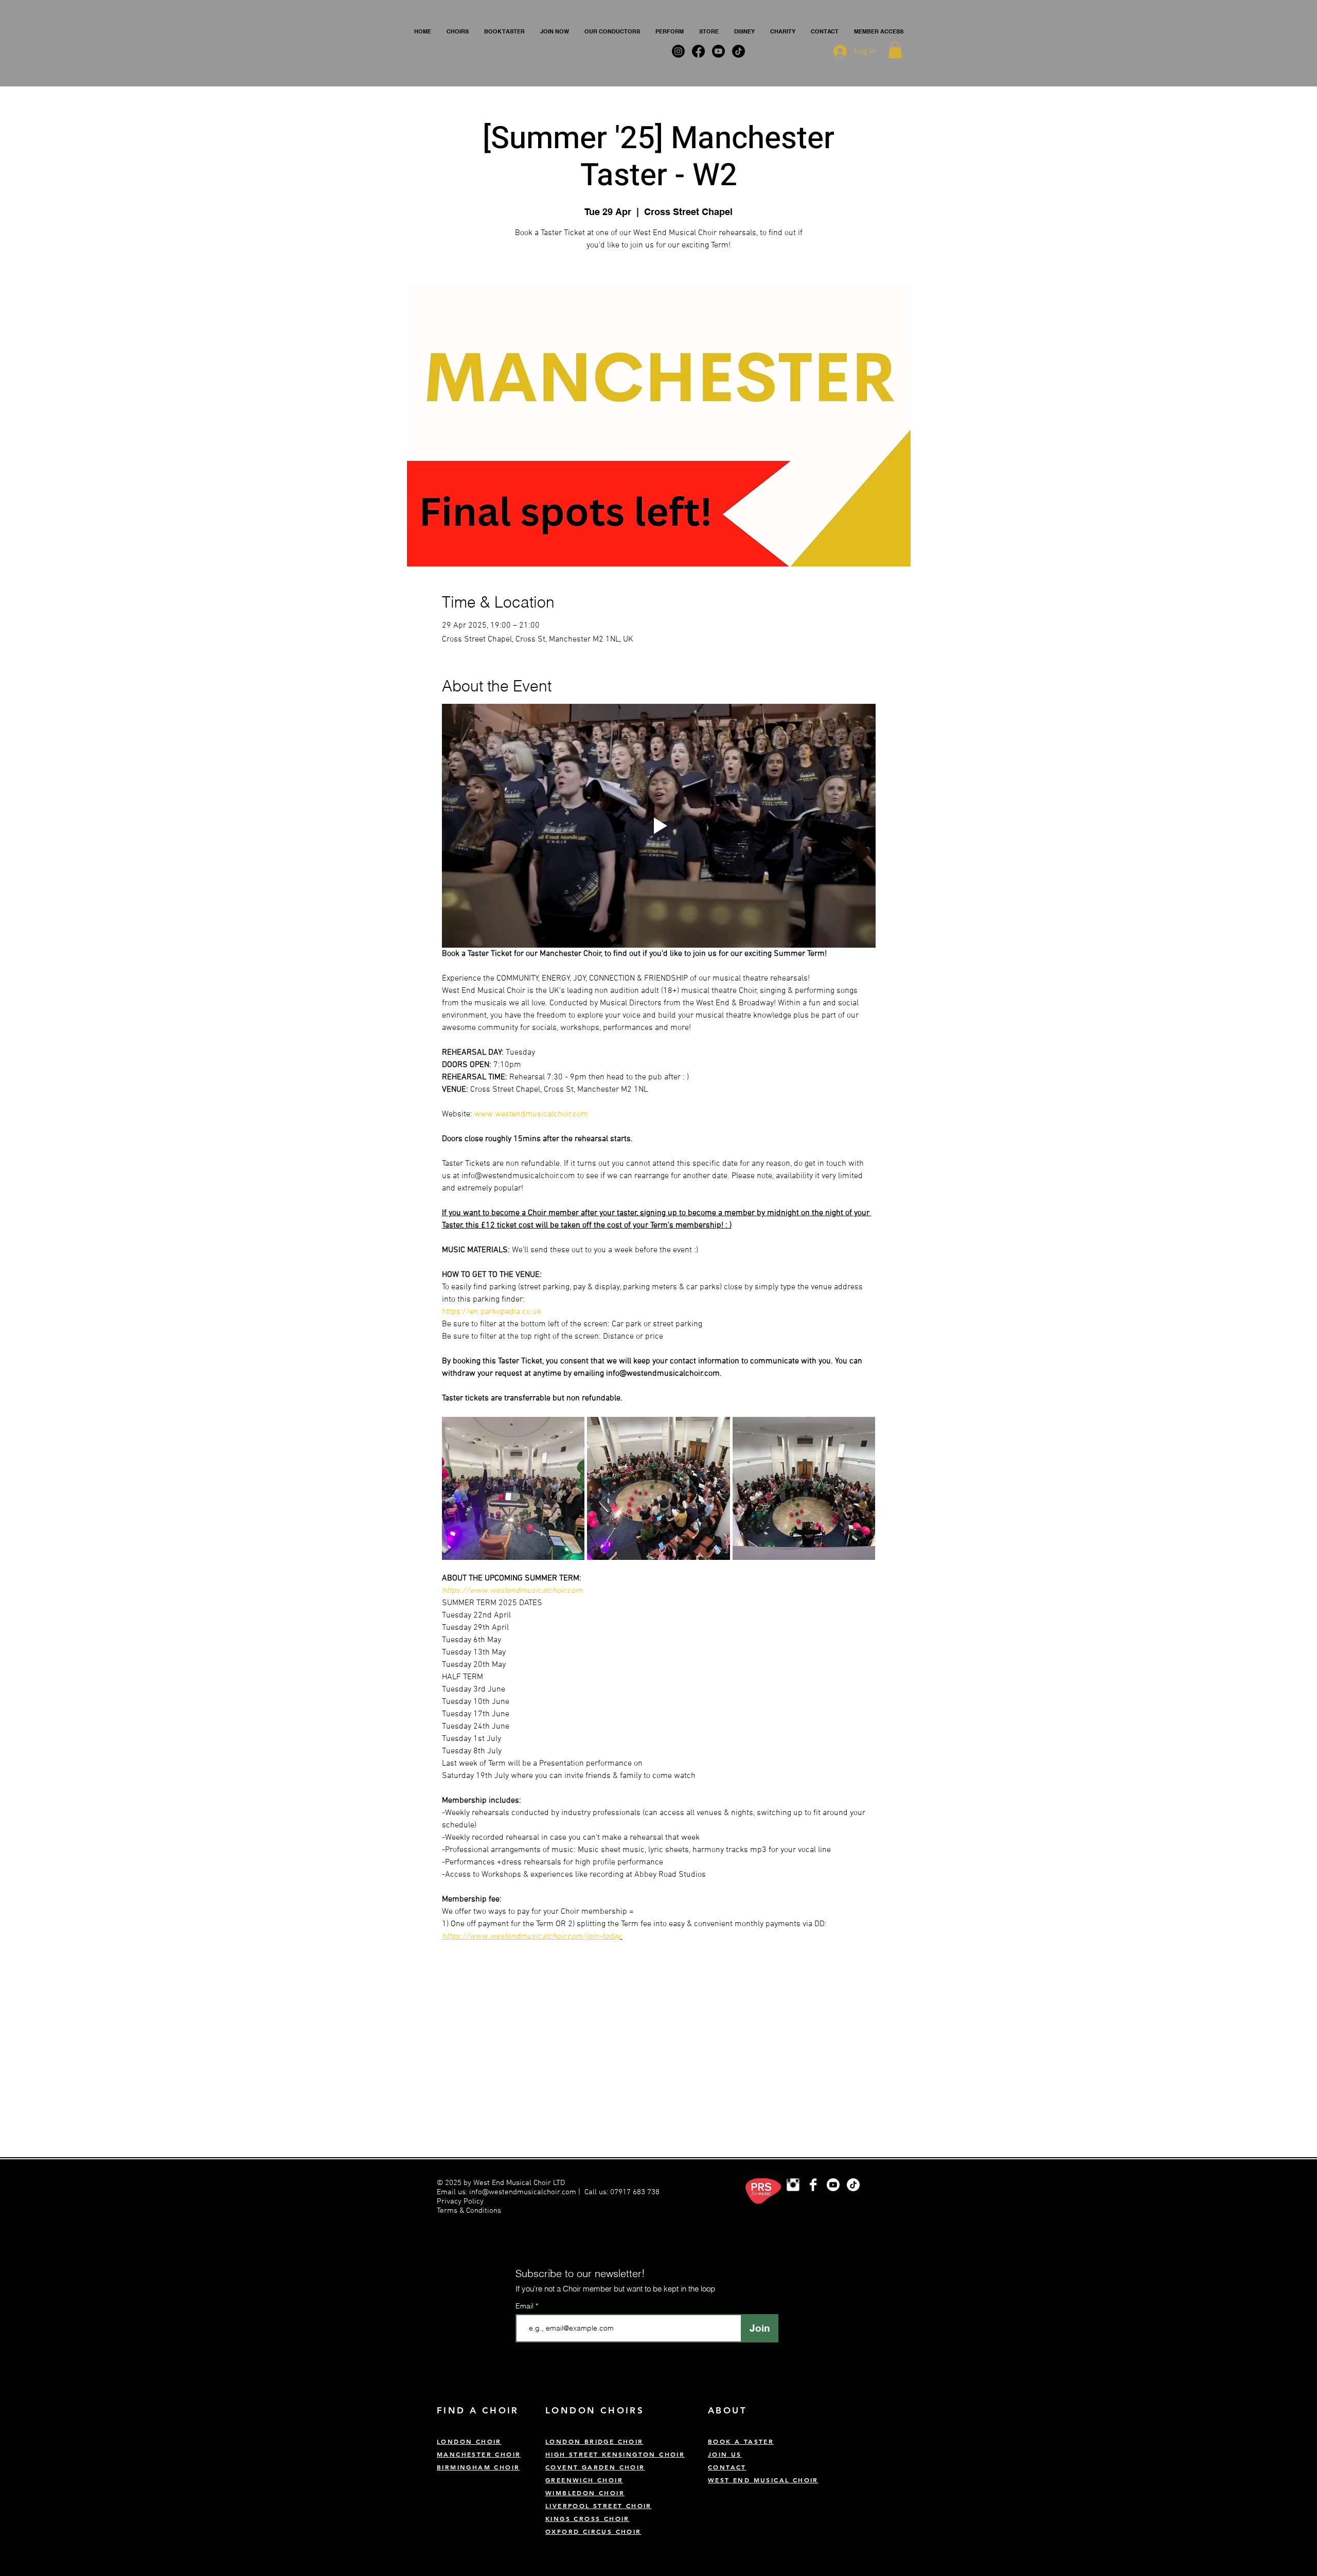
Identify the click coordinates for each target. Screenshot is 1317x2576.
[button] (458, 31)
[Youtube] (833, 2185)
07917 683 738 (635, 2192)
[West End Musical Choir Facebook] (813, 2185)
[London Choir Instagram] (793, 2185)
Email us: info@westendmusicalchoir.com (506, 2192)
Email (526, 2306)
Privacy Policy (461, 2201)
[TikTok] (853, 2185)
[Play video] (659, 826)
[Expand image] (513, 1488)
